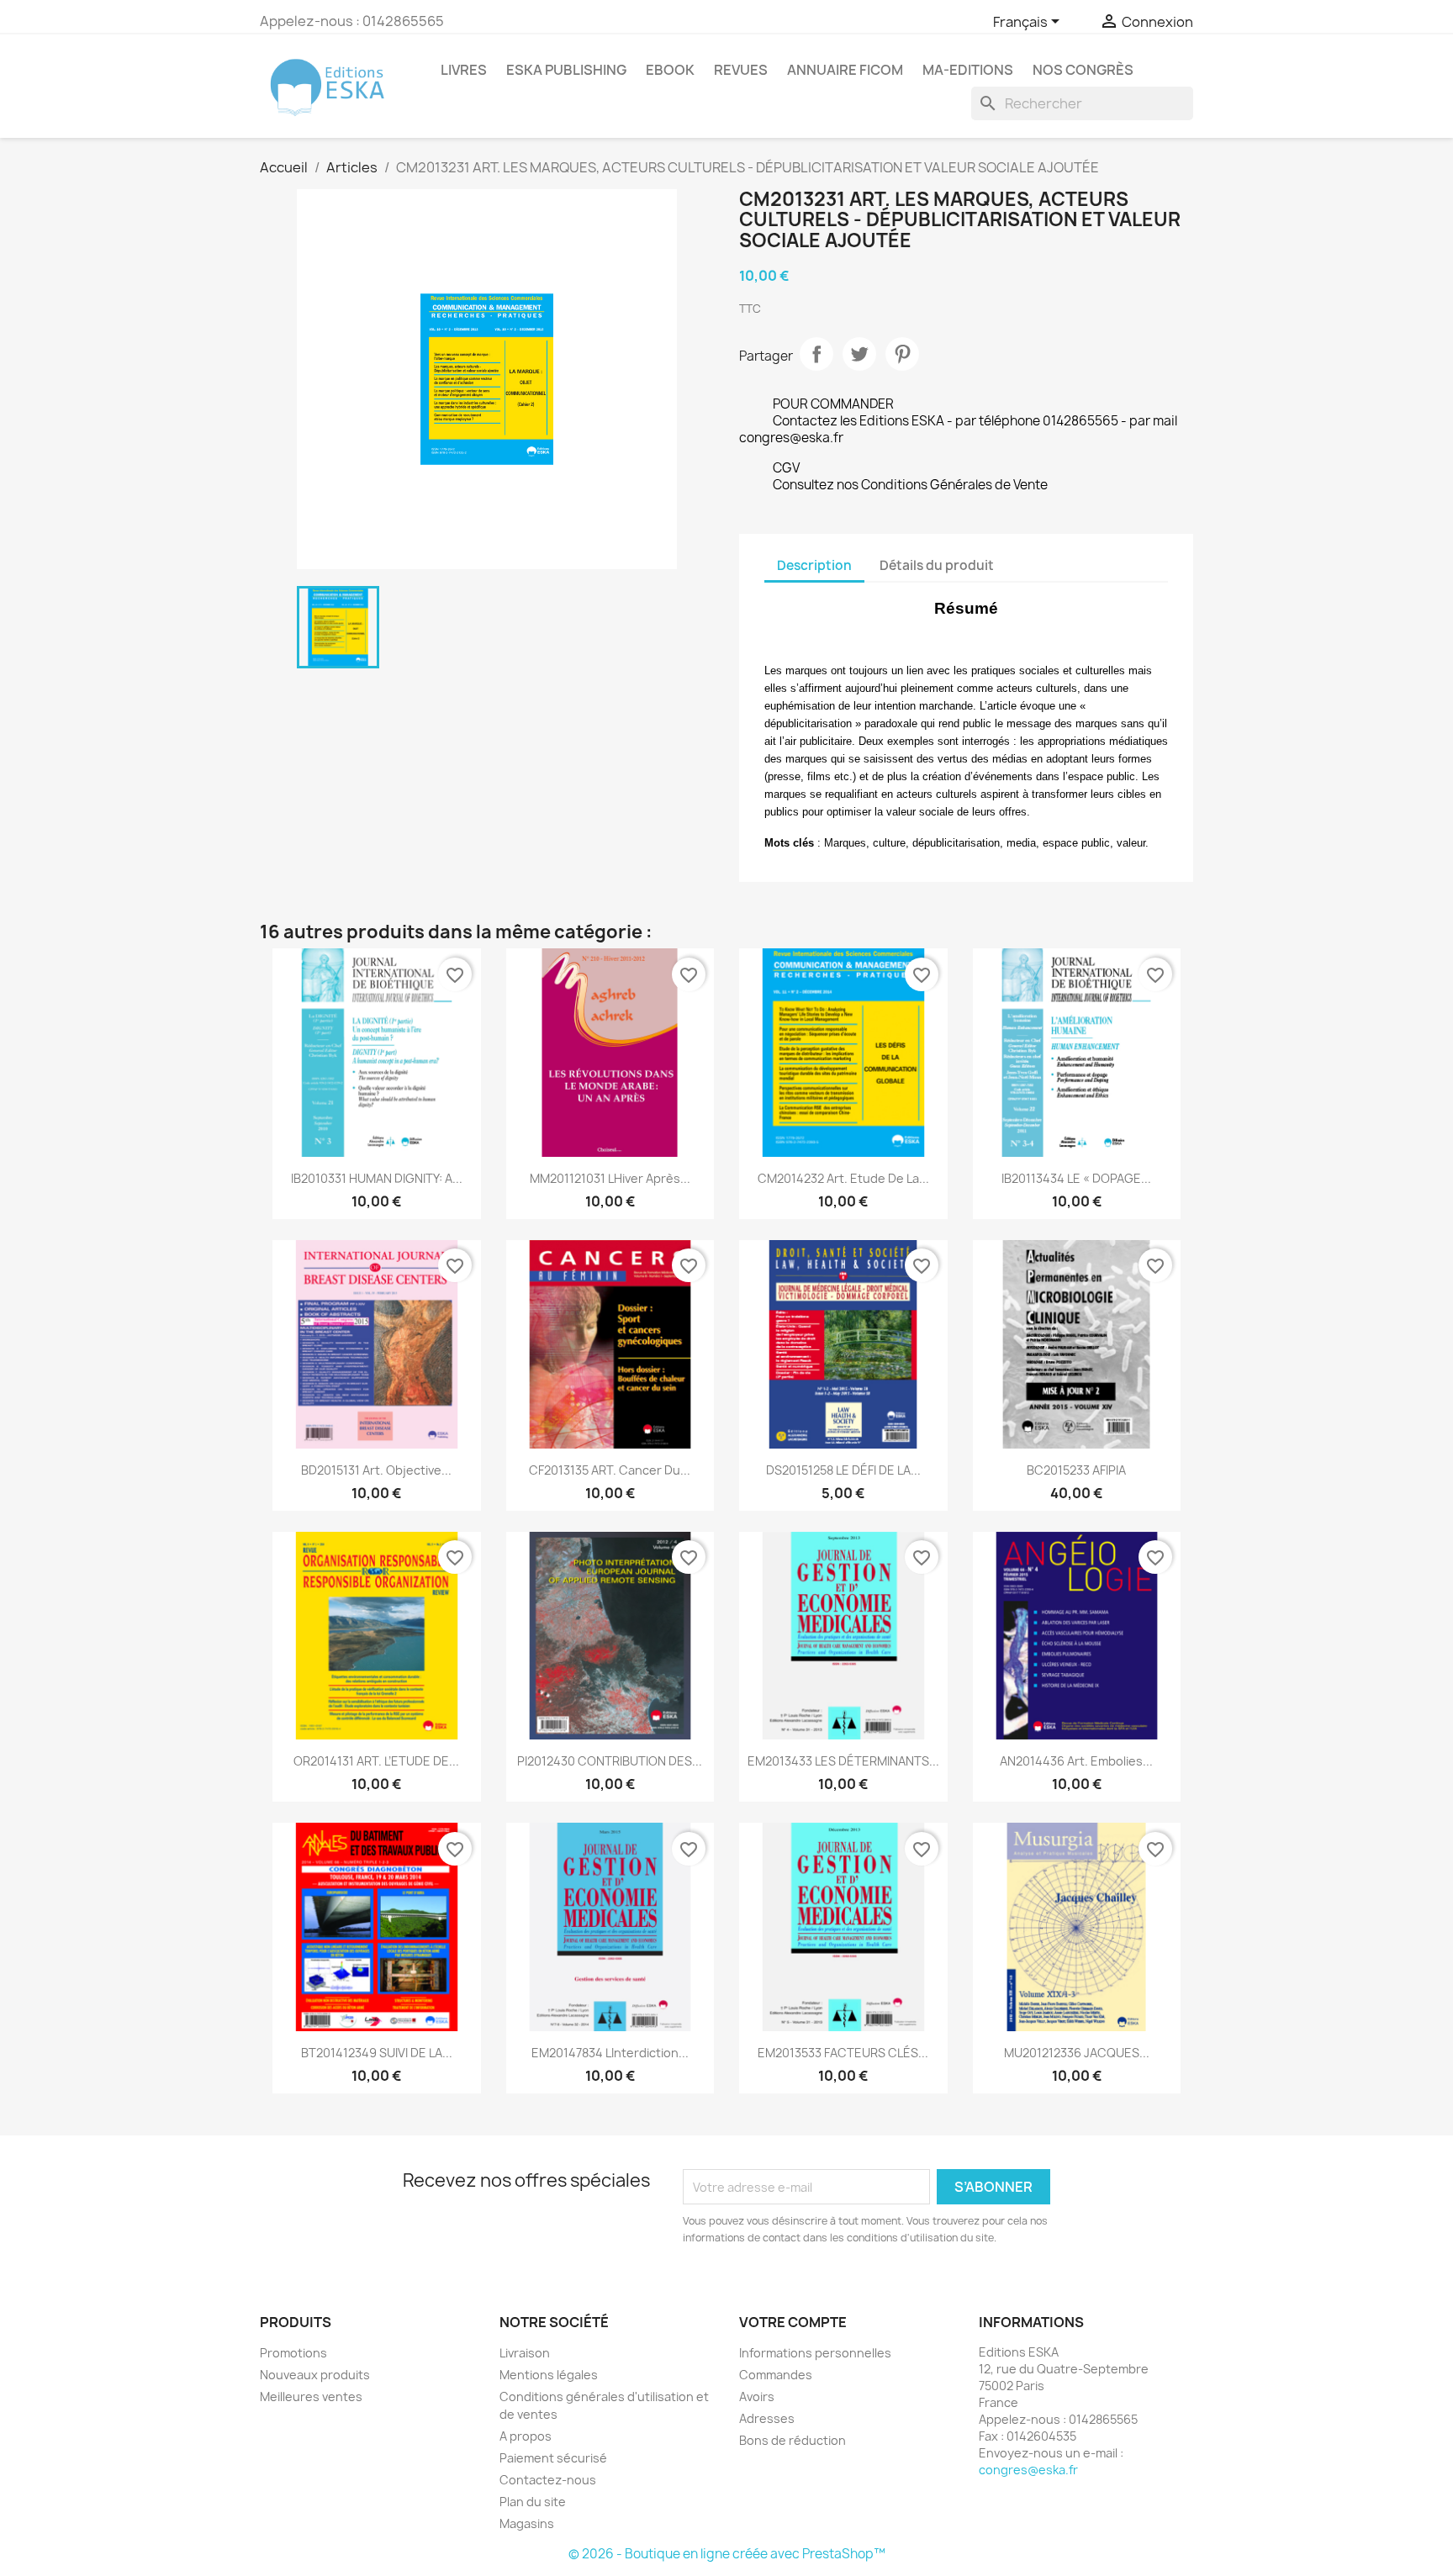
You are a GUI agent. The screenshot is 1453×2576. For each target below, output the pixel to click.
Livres (464, 70)
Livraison (525, 2353)
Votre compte (793, 2322)
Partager (816, 354)
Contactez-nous (548, 2480)
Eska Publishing (566, 70)
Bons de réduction (793, 2440)
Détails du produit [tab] (937, 565)
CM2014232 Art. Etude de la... (843, 1178)
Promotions (293, 2353)
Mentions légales (549, 2375)
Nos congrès (1083, 70)
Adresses (767, 2418)
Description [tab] (814, 565)
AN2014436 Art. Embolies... (1076, 1761)
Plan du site (533, 2502)
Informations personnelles (815, 2353)
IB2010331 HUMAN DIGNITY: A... (377, 1178)
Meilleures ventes (311, 2397)
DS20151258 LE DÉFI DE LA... (843, 1470)
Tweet (859, 354)
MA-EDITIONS (968, 70)
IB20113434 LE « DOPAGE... (1076, 1178)
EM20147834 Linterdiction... (610, 2053)
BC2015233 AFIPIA (1076, 1470)
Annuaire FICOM (845, 70)
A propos (526, 2436)
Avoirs (757, 2397)
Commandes (776, 2375)
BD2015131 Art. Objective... (376, 1470)
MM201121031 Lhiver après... (610, 1178)
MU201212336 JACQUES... (1077, 2053)
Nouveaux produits (315, 2375)
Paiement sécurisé (553, 2458)
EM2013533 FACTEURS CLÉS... (843, 2053)
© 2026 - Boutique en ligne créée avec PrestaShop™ (727, 2554)
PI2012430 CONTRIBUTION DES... (610, 1761)
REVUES (741, 70)
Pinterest (902, 354)
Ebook (670, 70)
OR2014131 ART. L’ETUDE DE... (376, 1761)
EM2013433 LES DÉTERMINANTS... (843, 1761)
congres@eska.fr (1028, 2470)
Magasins (527, 2523)
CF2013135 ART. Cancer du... (610, 1470)
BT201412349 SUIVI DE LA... (377, 2053)
